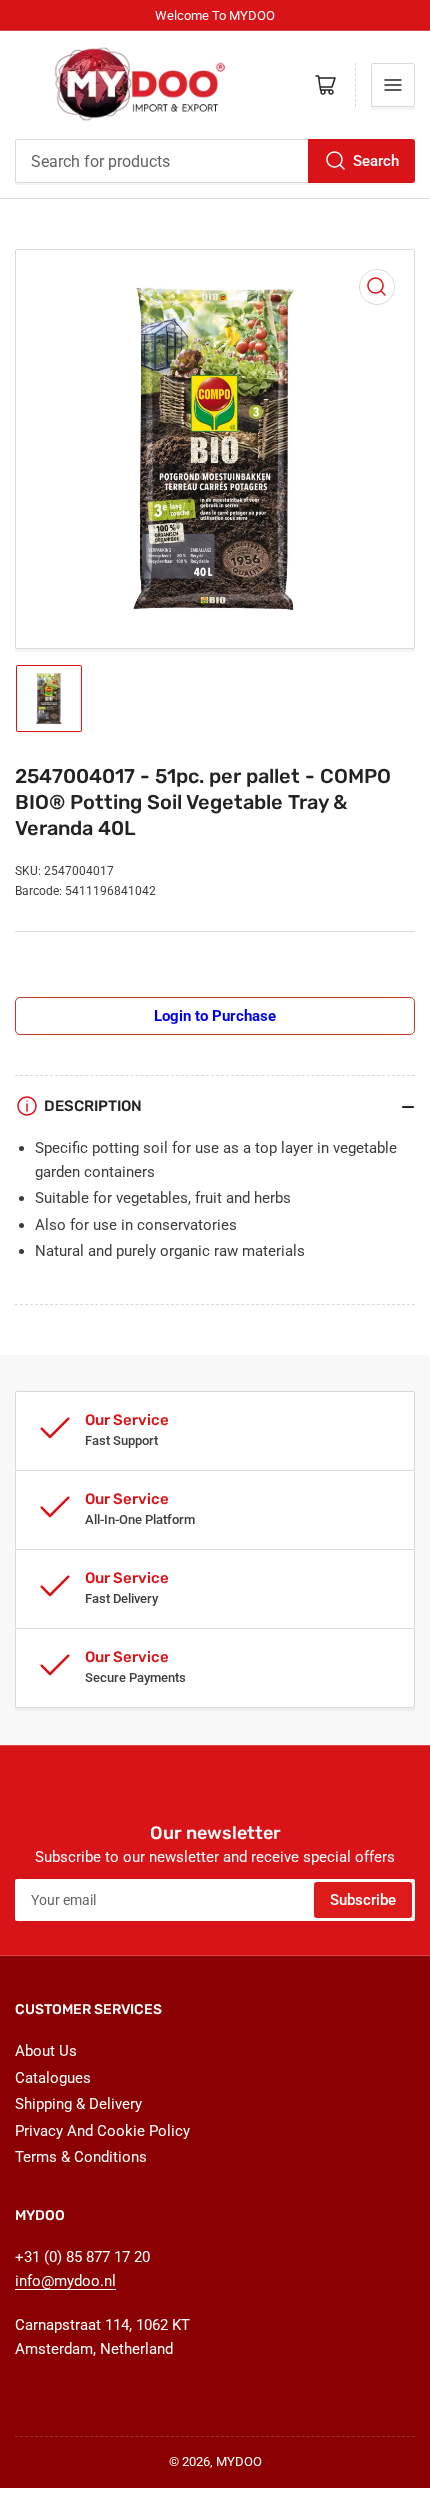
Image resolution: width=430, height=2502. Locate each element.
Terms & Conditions (81, 2157)
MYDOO (239, 2461)
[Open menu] (393, 85)
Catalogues (53, 2078)
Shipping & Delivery (78, 2104)
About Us (46, 2051)
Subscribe (363, 1900)
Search (376, 161)
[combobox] (215, 161)
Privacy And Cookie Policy (102, 2131)
